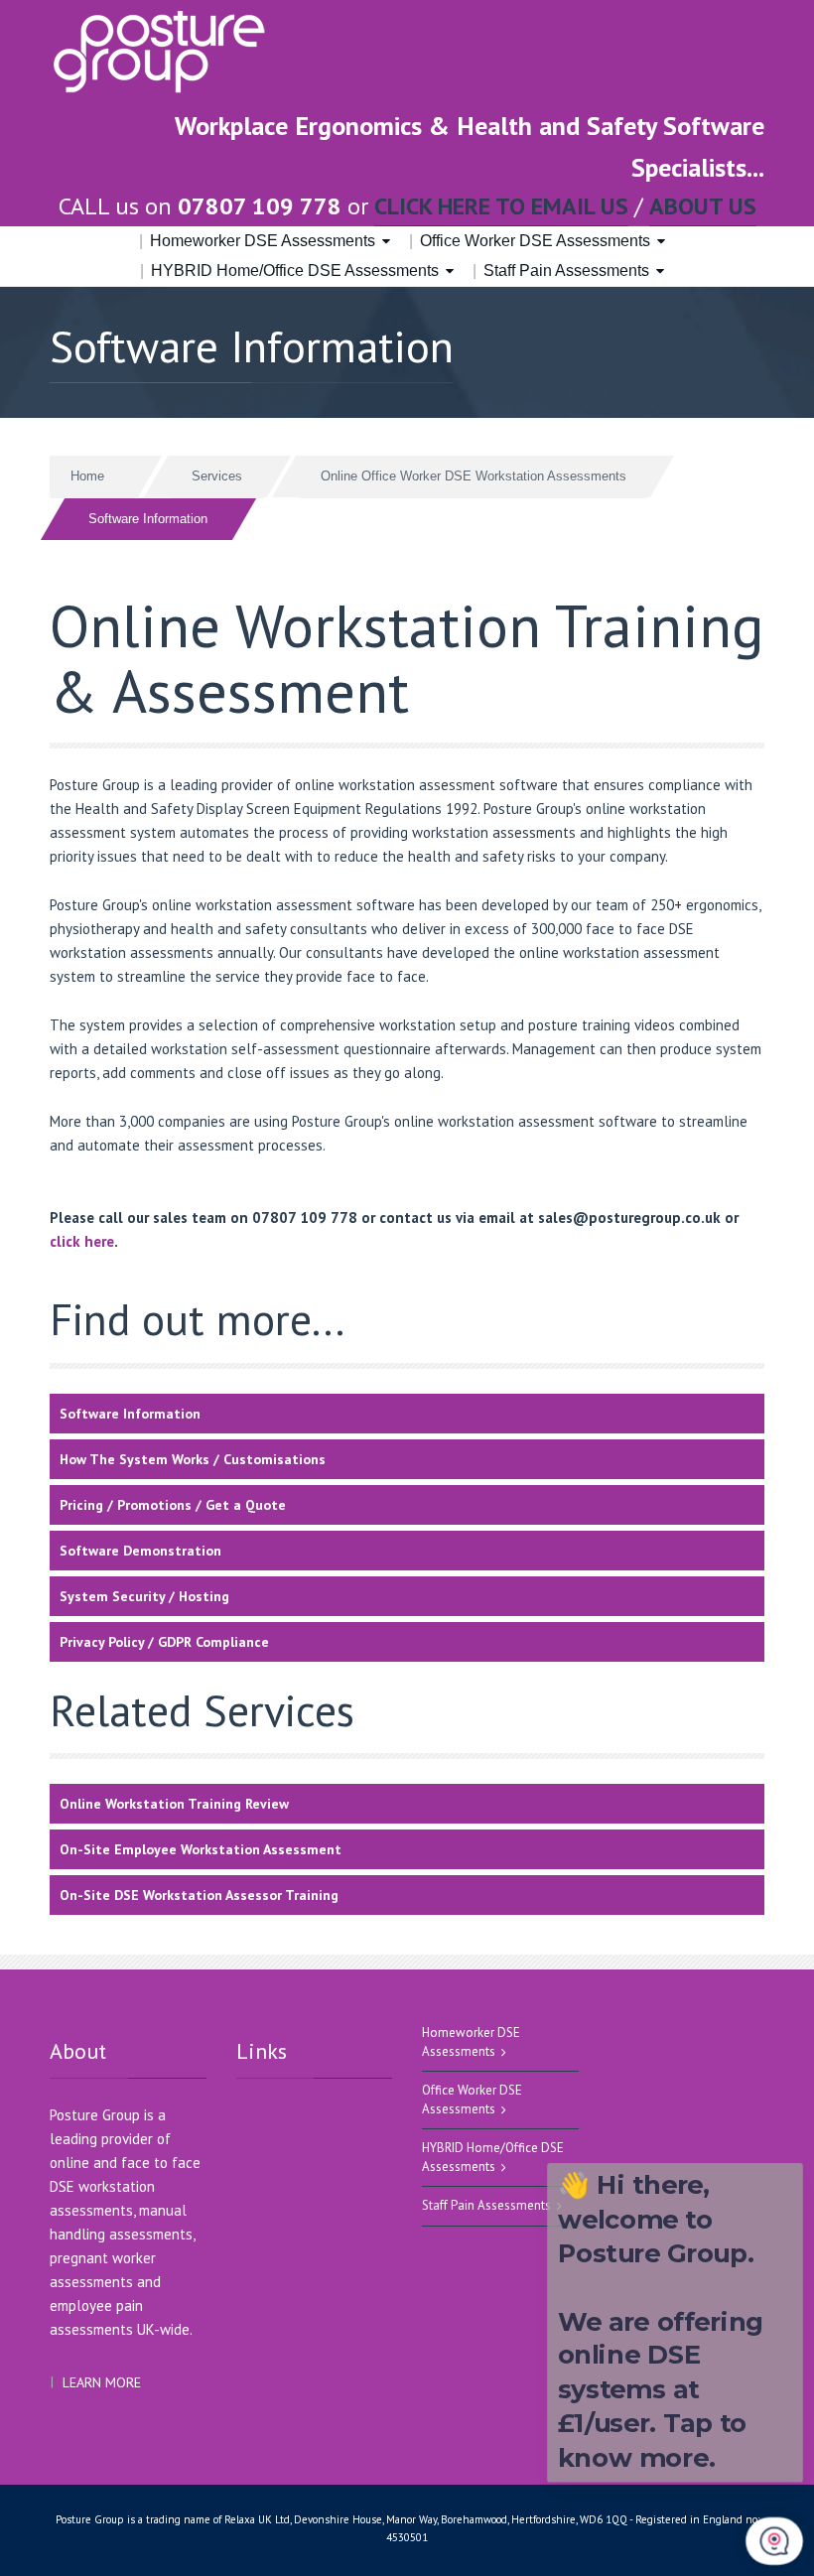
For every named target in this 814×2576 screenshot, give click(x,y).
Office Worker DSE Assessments (535, 241)
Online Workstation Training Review (174, 1804)
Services (217, 476)
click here (82, 1241)
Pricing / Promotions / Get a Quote (173, 1505)
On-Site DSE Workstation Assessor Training (199, 1895)
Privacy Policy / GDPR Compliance (164, 1642)
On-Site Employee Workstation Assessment (201, 1849)
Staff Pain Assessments (566, 271)
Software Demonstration (140, 1551)
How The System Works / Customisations (193, 1459)
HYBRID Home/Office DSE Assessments (295, 271)
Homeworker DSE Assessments (263, 241)
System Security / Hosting (144, 1596)
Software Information (130, 1414)
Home (87, 476)
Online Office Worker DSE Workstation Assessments (474, 476)
